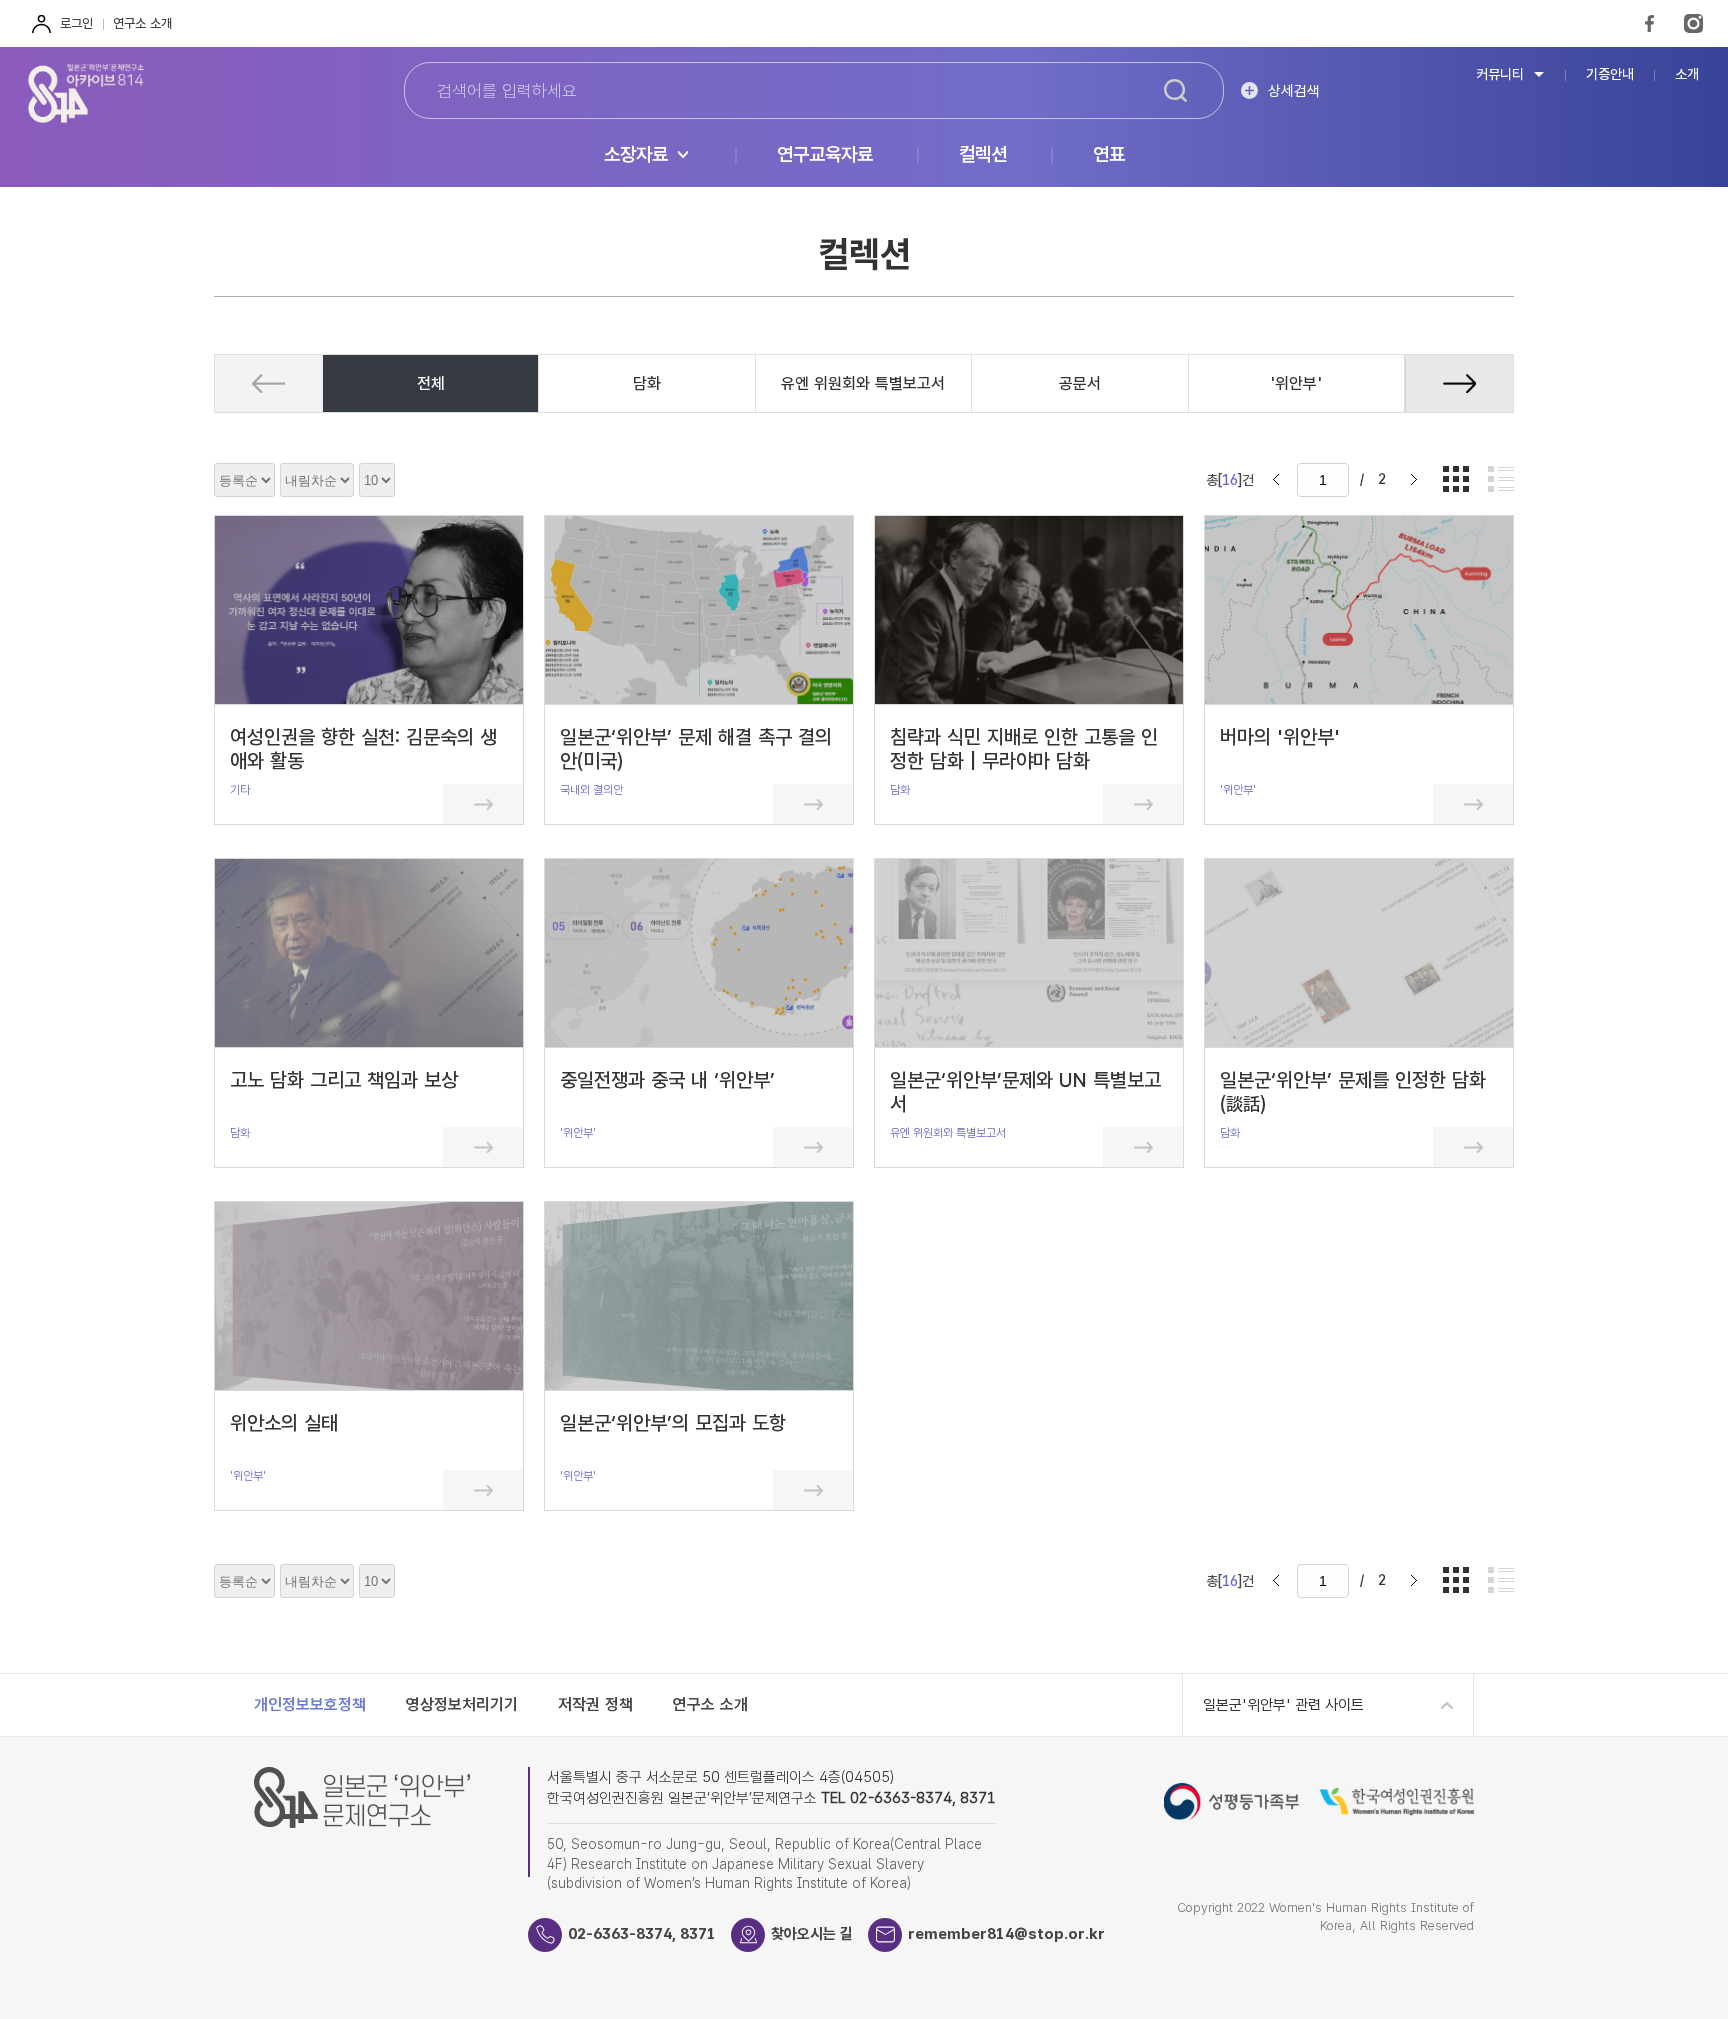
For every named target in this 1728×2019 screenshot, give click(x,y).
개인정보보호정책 (310, 1704)
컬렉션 (983, 155)
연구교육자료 (825, 155)
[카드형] (1456, 480)
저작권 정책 (595, 1704)
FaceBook (1649, 23)
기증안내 (1610, 74)
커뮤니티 (1500, 74)
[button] (1459, 383)
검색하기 (1175, 91)
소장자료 (636, 155)
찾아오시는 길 (812, 1934)
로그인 (76, 23)
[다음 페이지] (1414, 480)
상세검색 (1294, 91)
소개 (1687, 74)
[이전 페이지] (1276, 480)
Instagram (1693, 23)
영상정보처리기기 (462, 1704)
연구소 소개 (142, 23)
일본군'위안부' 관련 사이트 (1283, 1705)
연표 (1109, 155)
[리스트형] (1501, 480)
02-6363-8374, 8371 (642, 1934)
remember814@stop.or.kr (1006, 1934)
